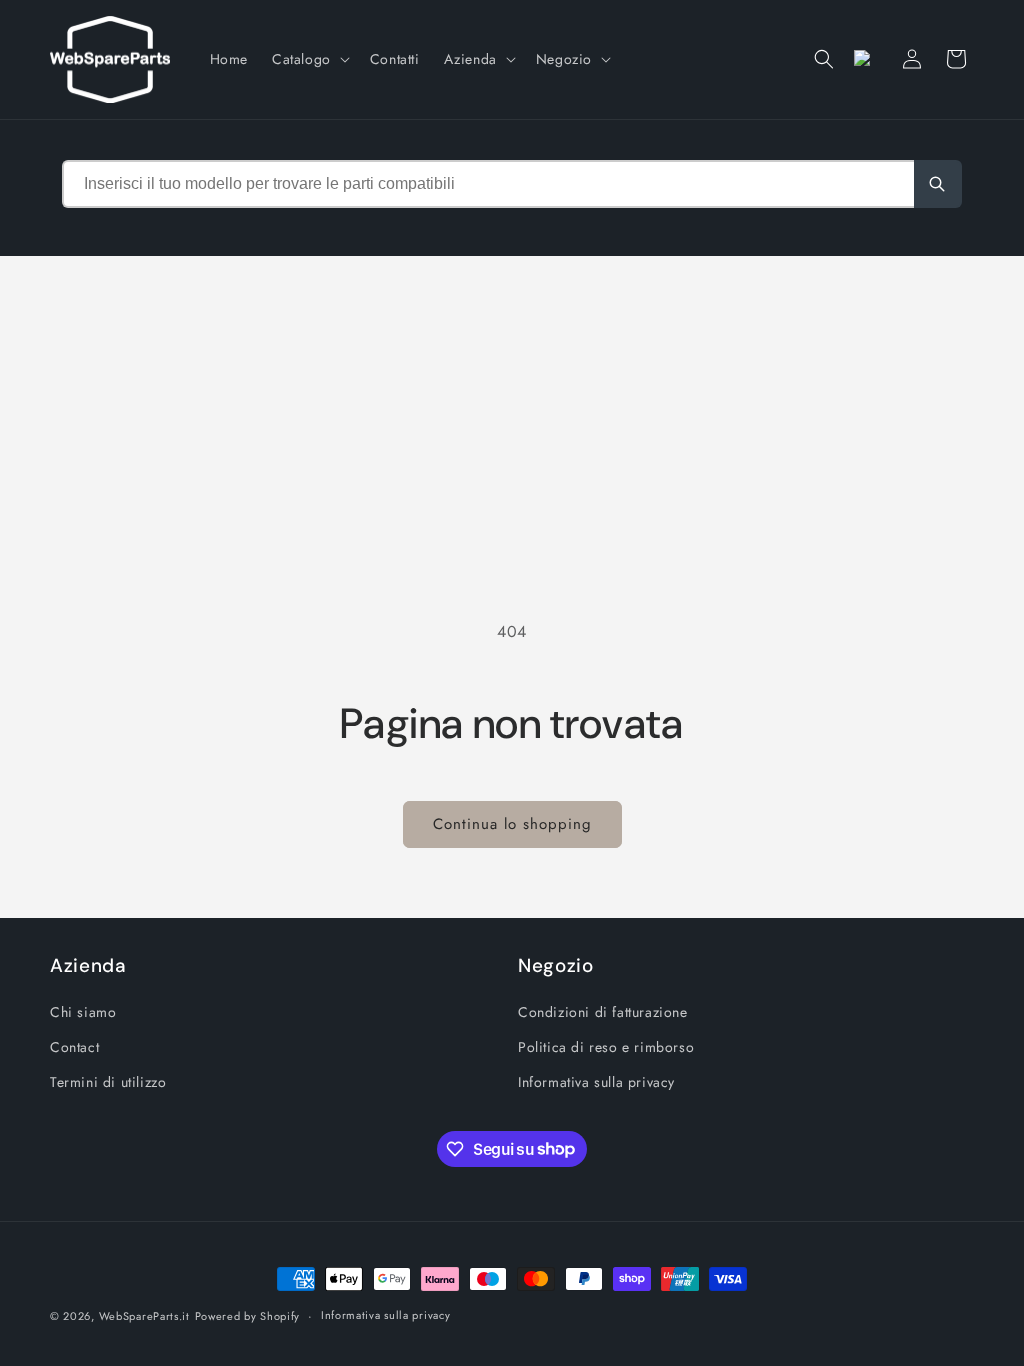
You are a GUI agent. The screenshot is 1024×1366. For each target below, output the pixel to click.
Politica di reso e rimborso (606, 1047)
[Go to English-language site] (868, 59)
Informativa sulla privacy (596, 1082)
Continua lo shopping (512, 824)
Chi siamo (83, 1012)
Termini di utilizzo (108, 1082)
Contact (74, 1047)
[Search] (938, 184)
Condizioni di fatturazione (603, 1012)
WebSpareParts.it (144, 1316)
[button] (309, 59)
